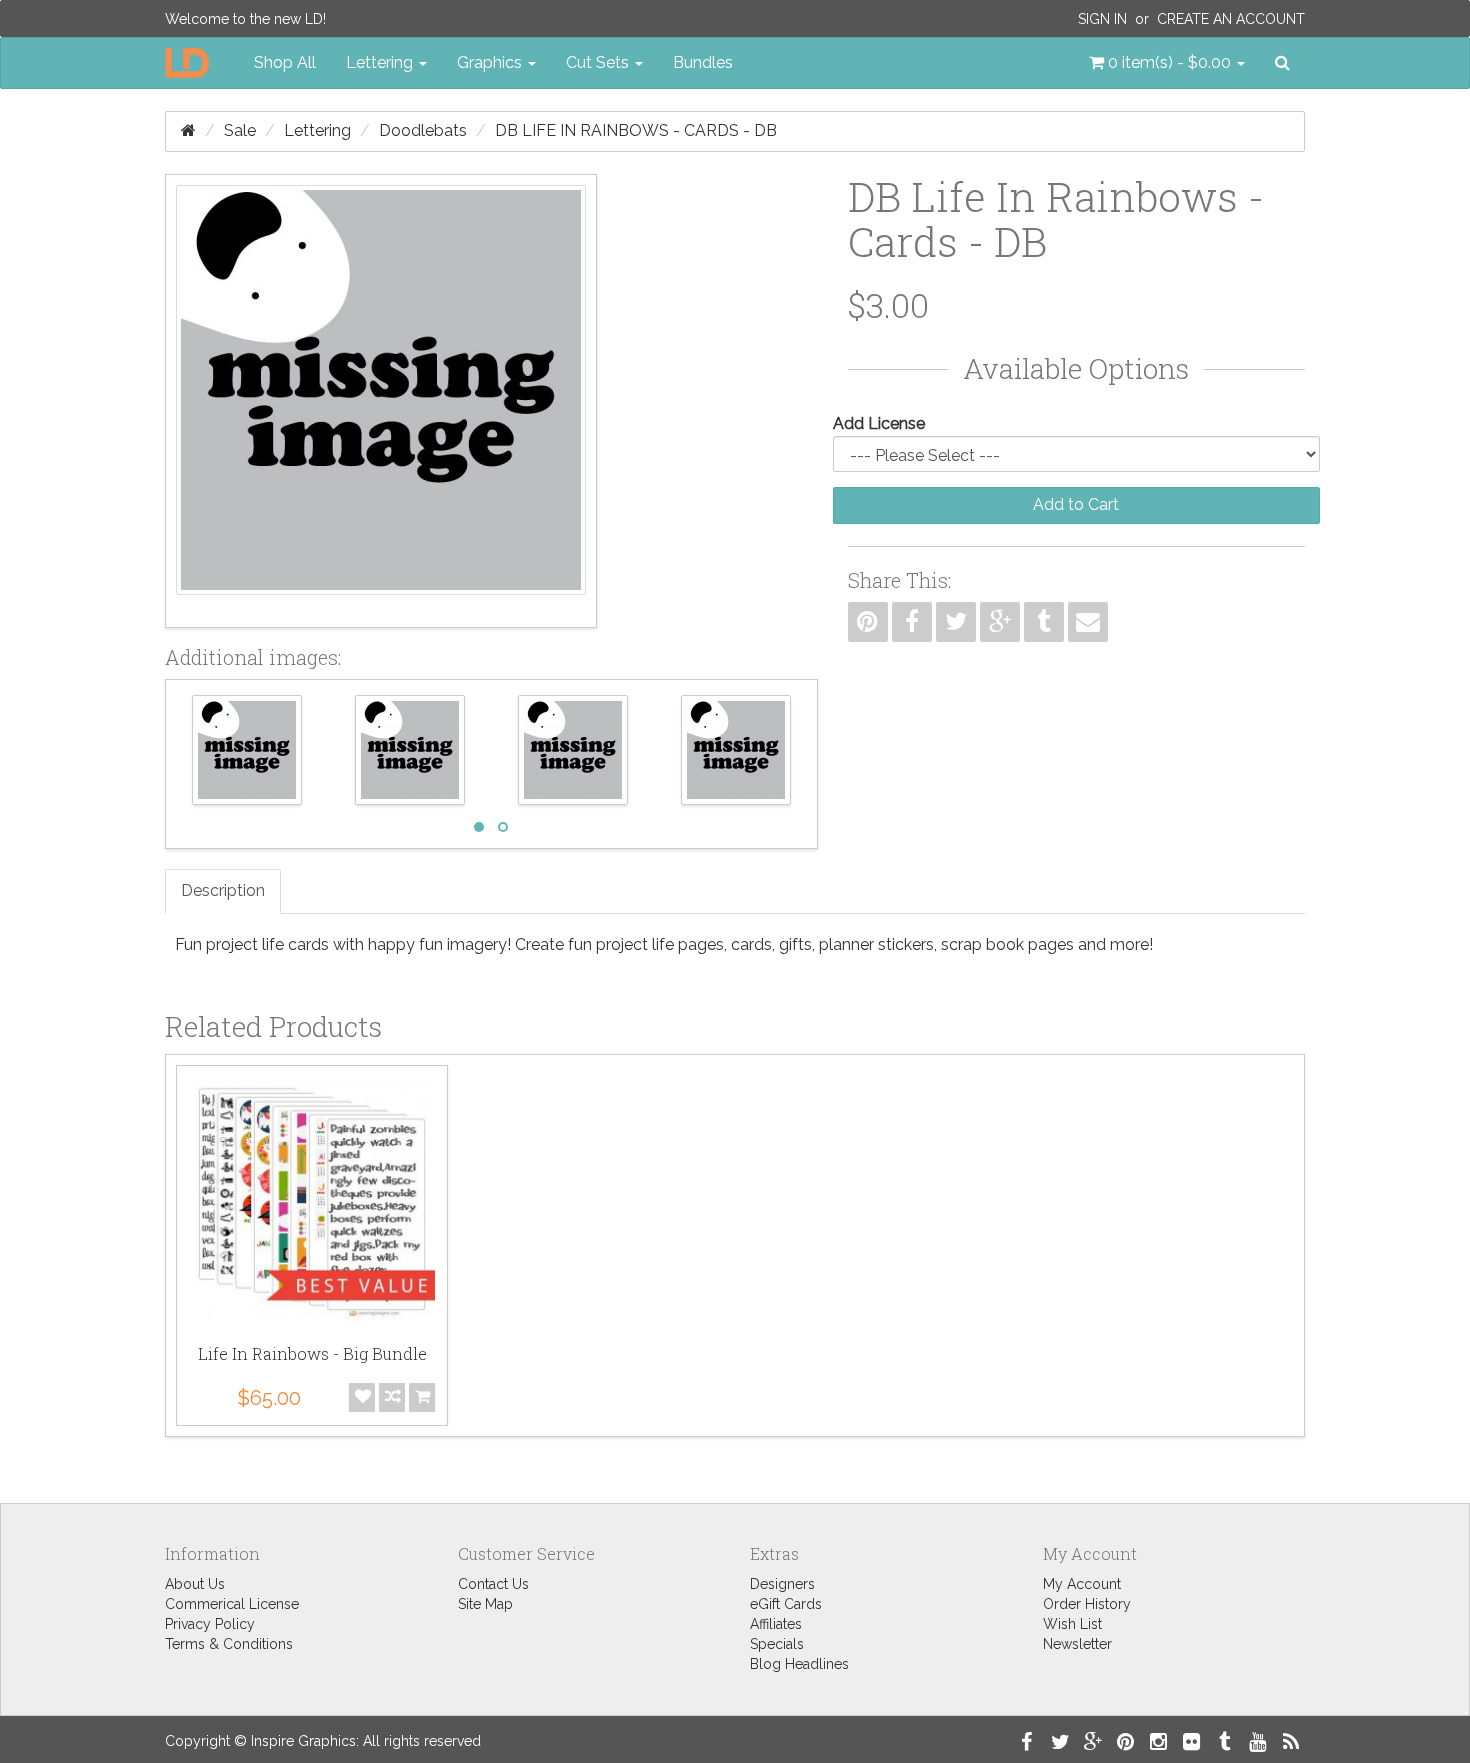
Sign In (1102, 19)
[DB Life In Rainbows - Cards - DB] (381, 401)
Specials (777, 1644)
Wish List (1072, 1624)
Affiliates (776, 1624)
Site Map (485, 1604)
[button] (1167, 63)
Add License (879, 423)
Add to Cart (1076, 504)
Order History (1087, 1604)
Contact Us (493, 1584)
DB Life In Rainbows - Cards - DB (636, 130)
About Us (195, 1584)
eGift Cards (786, 1604)
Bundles (703, 62)
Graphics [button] (491, 62)
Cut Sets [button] (599, 62)
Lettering (317, 130)
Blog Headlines (799, 1664)
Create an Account (1231, 19)
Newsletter (1077, 1644)
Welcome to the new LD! (245, 19)
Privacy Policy (210, 1624)
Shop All (285, 62)
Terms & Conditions (229, 1644)
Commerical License (232, 1604)
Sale (240, 130)
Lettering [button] (381, 62)
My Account (1082, 1584)
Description (223, 890)
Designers (782, 1584)
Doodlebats (423, 130)
